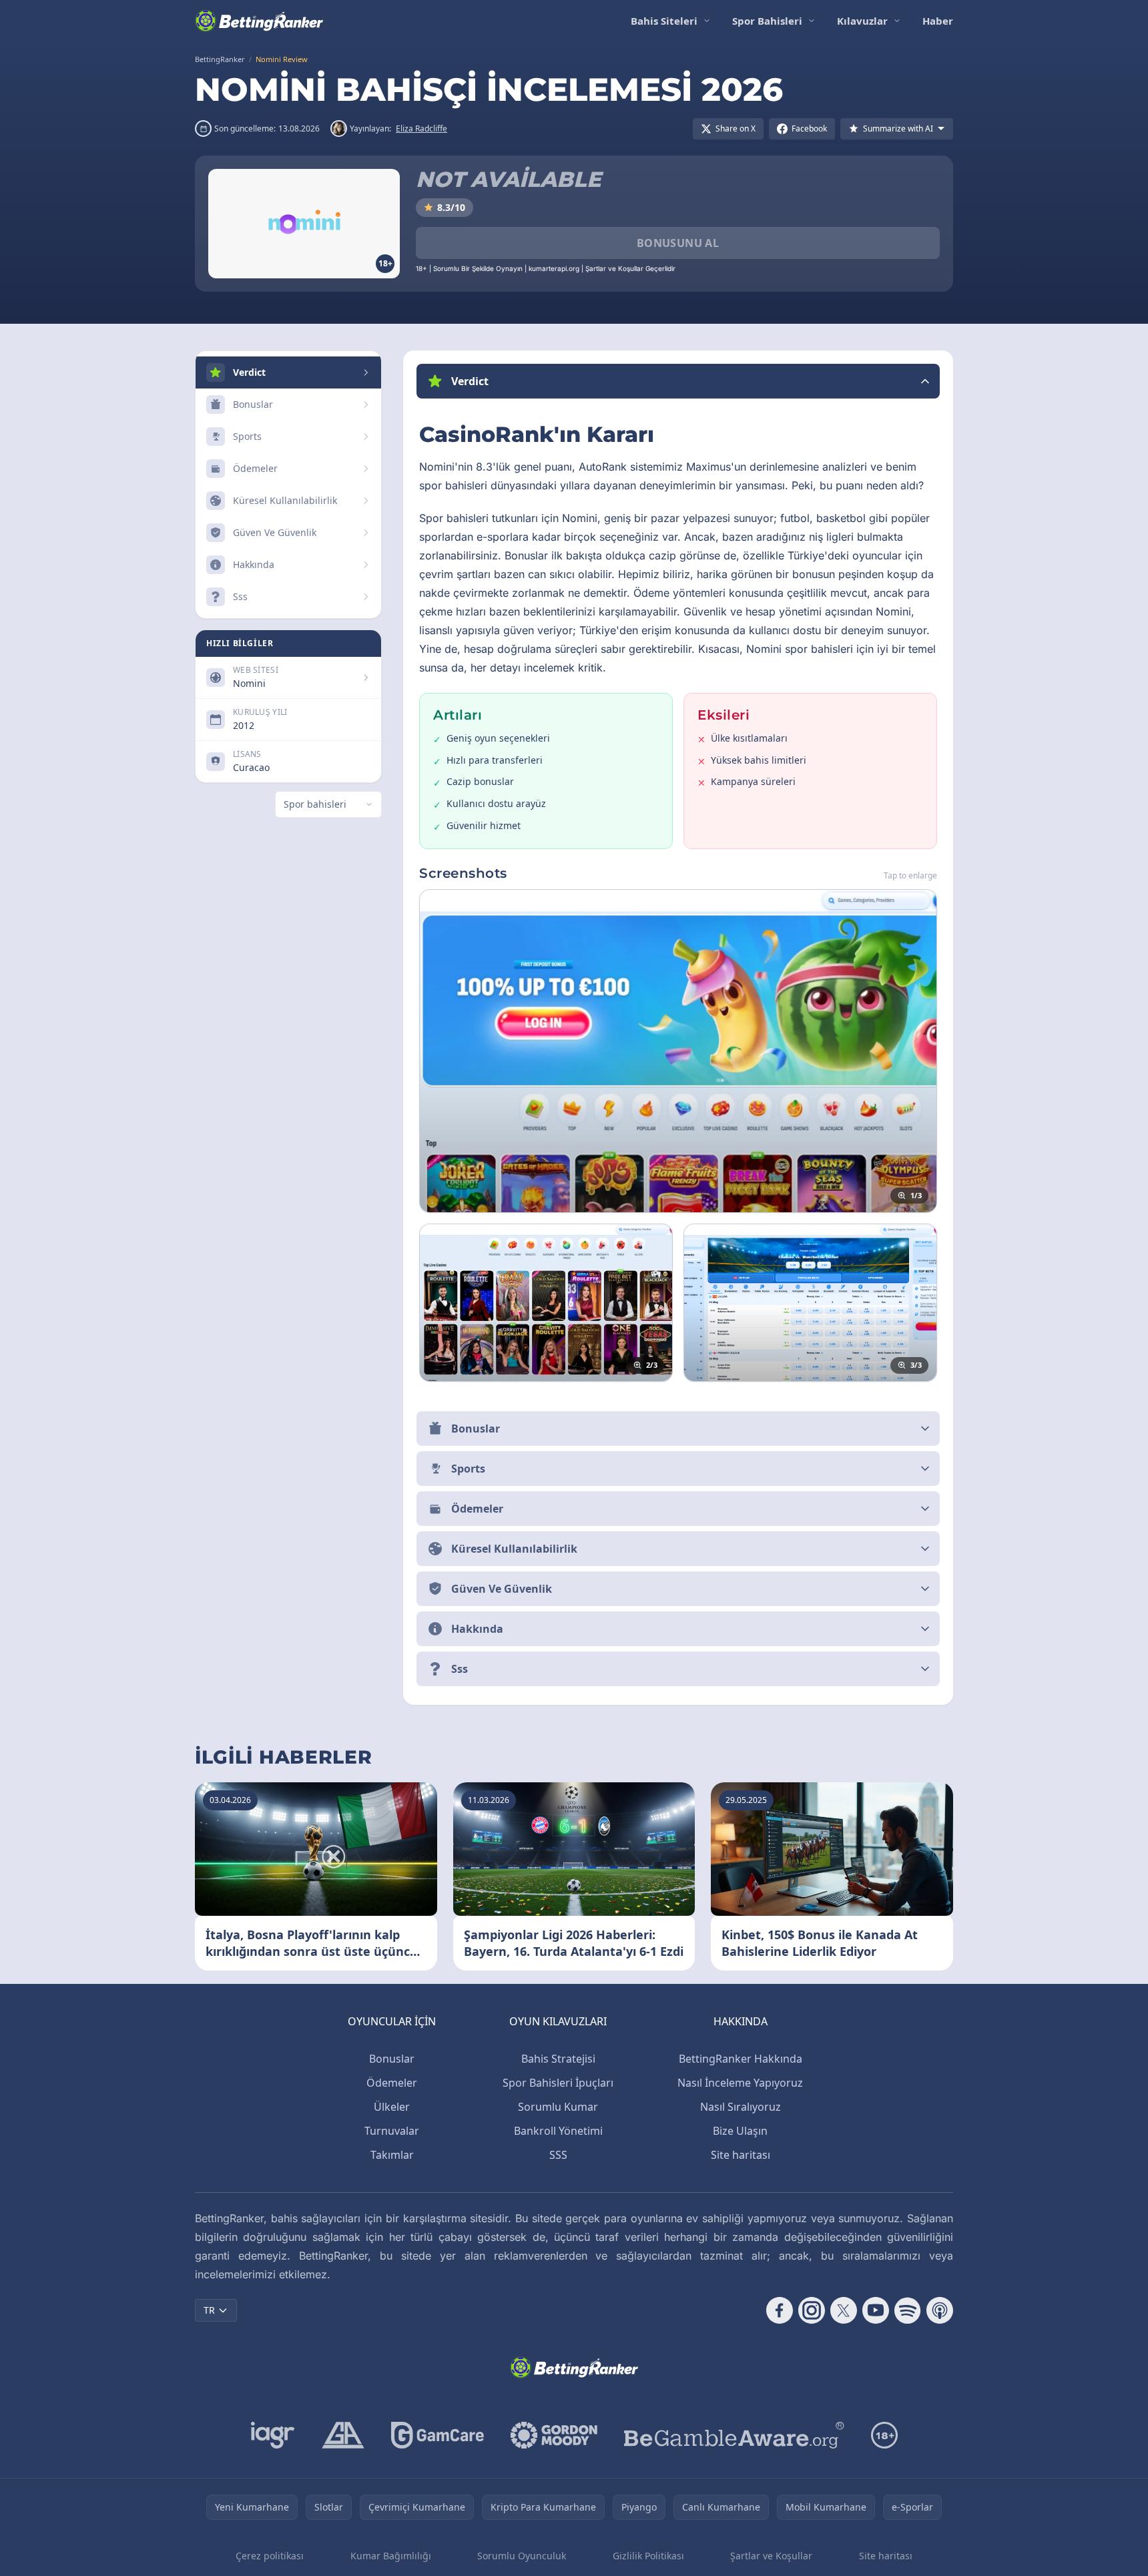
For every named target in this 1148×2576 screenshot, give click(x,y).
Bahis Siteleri (664, 21)
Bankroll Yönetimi (558, 2131)
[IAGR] (273, 2435)
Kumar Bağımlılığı (391, 2556)
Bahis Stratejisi (558, 2059)
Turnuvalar (392, 2131)
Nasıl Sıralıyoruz (741, 2107)
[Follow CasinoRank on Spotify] (908, 2310)
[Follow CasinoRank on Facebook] (780, 2310)
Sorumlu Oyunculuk (522, 2556)
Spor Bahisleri (767, 21)
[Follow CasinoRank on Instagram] (812, 2310)
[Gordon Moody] (554, 2435)
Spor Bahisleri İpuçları (558, 2083)
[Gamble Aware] (734, 2435)
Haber (938, 21)
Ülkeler (392, 2107)
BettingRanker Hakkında (741, 2059)
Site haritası (741, 2155)
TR (209, 2310)
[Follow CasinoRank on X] (844, 2310)
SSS (558, 2155)
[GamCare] (438, 2435)
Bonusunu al (678, 243)
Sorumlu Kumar (558, 2107)
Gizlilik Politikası (648, 2556)
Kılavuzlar (862, 21)
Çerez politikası (270, 2556)
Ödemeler (392, 2083)
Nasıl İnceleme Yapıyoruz (740, 2083)
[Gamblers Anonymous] (343, 2435)
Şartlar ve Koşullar (771, 2556)
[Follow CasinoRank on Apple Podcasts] (940, 2310)
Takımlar (392, 2155)
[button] (678, 381)
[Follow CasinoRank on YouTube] (876, 2310)
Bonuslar (392, 2059)
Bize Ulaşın (740, 2131)
